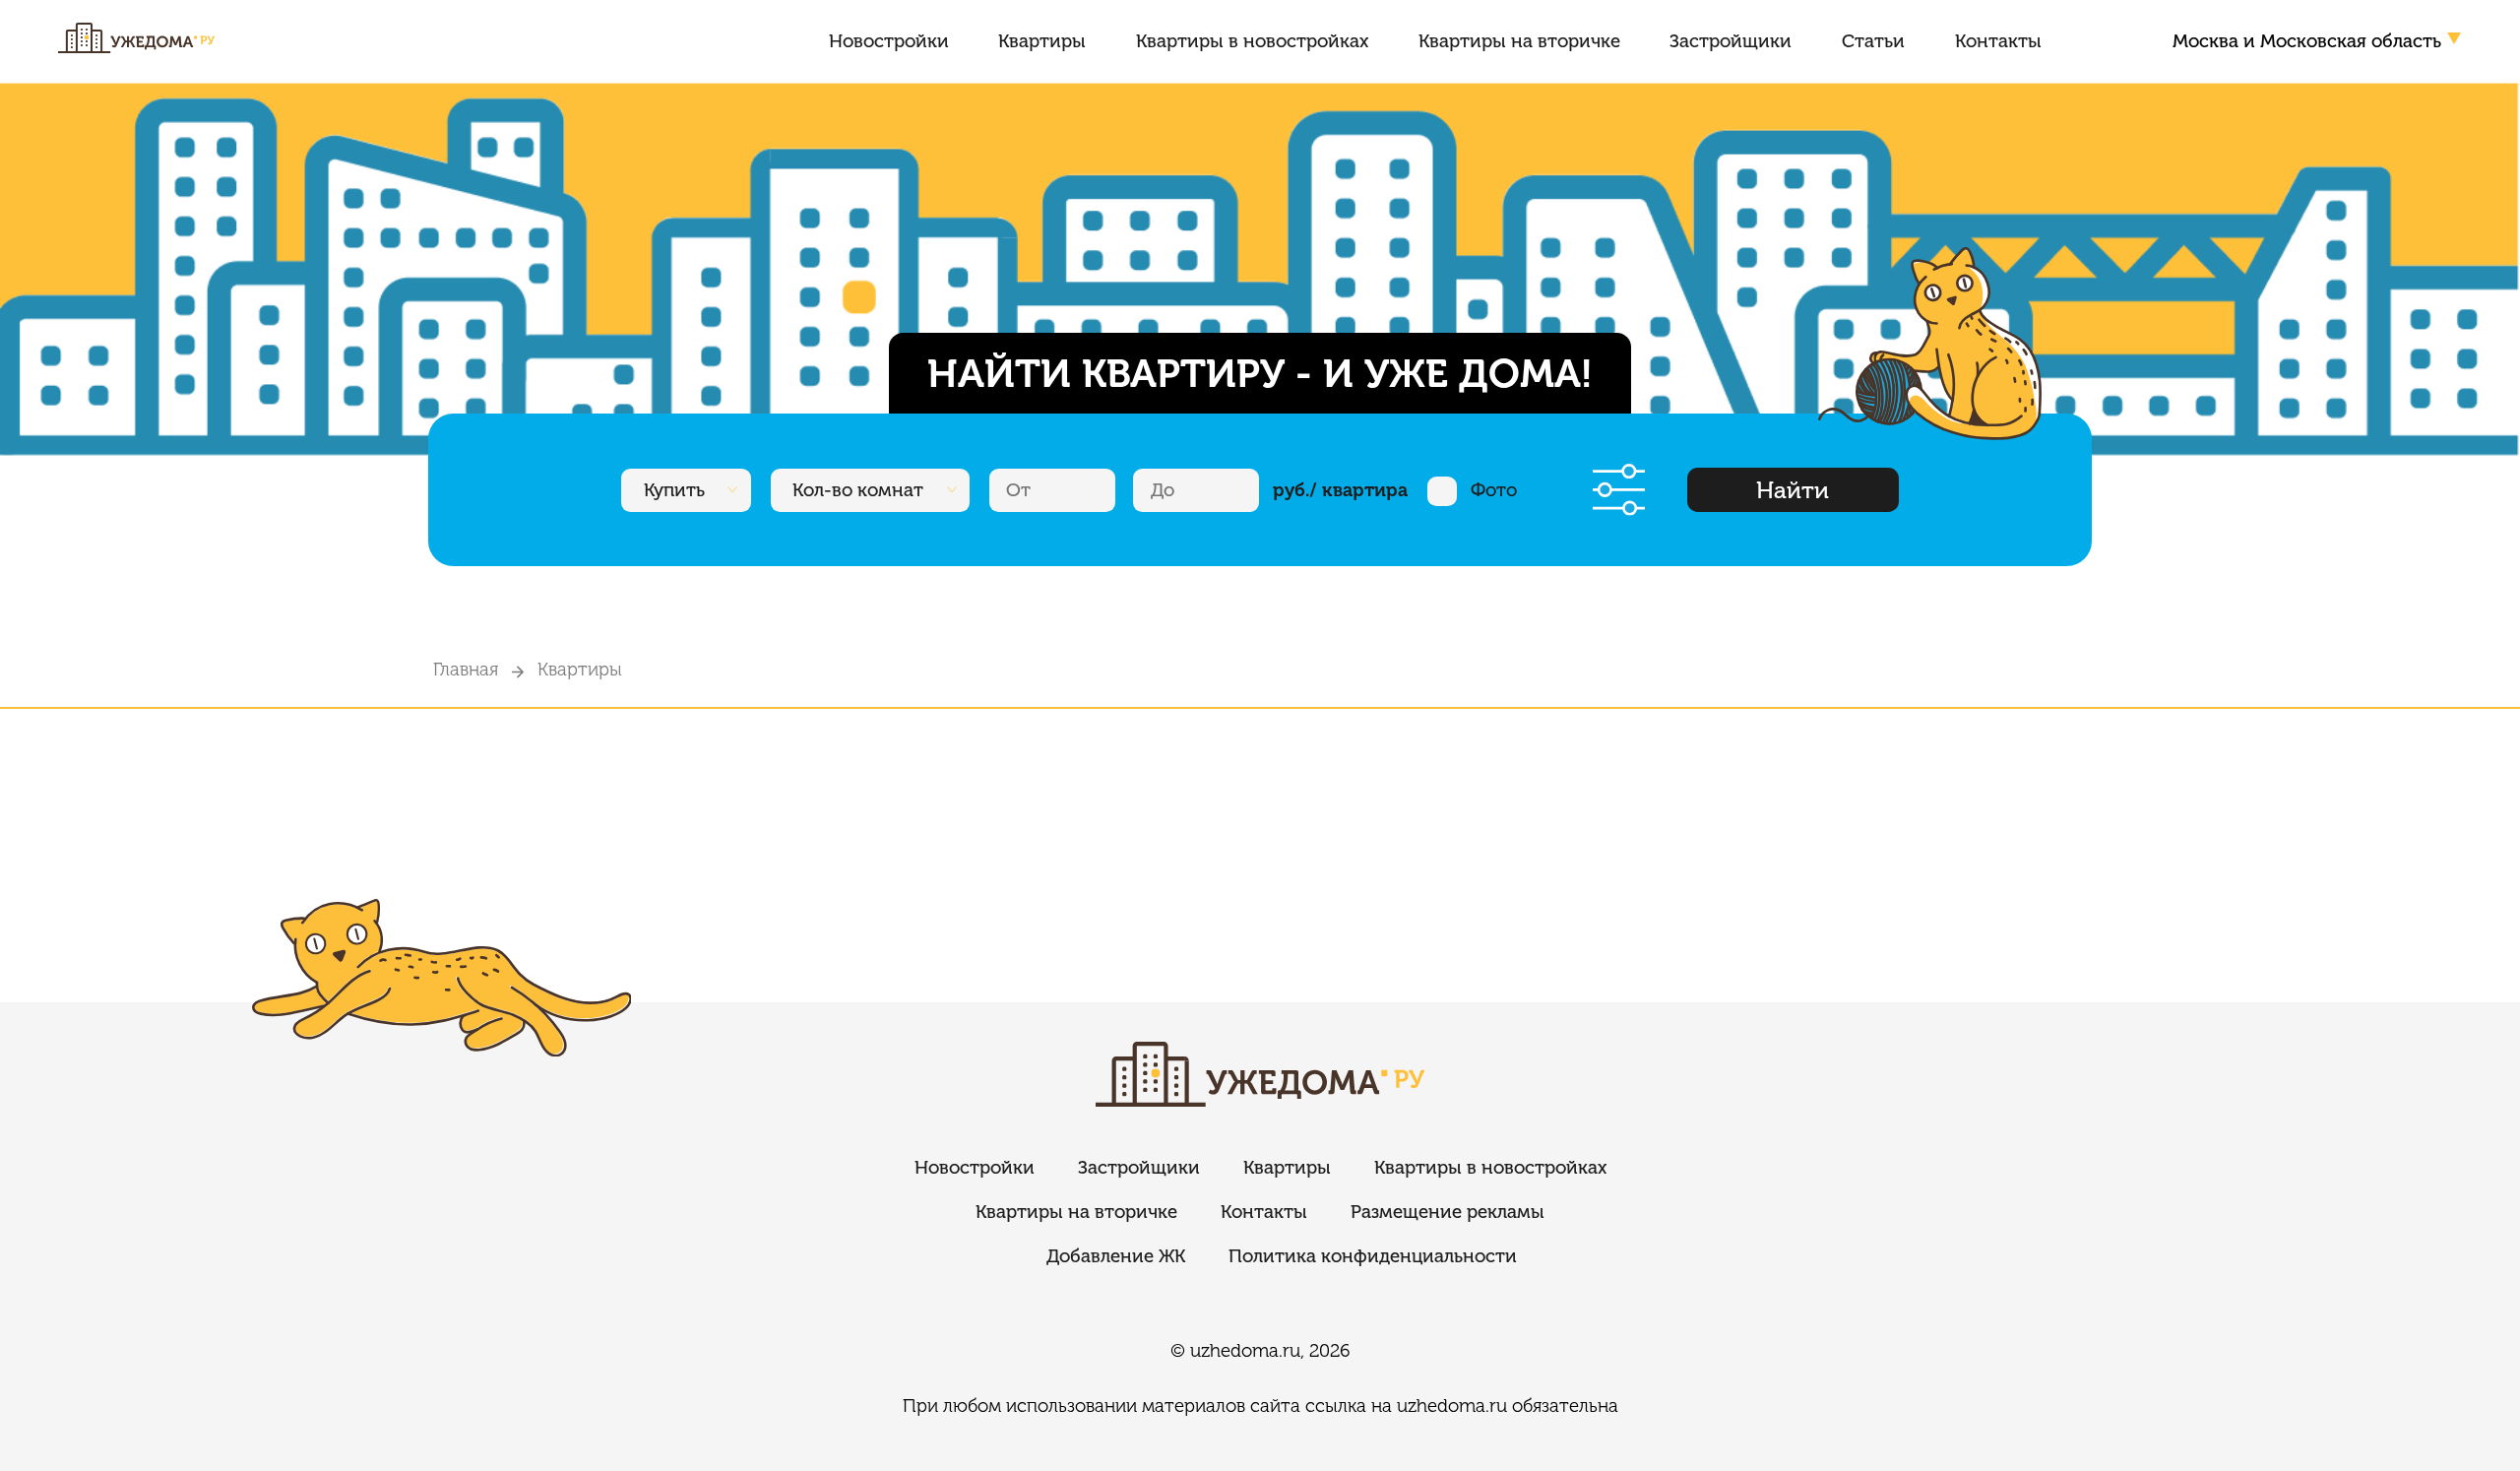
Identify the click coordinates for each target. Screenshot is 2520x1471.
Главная (466, 669)
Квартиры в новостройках (1252, 41)
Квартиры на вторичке (1519, 41)
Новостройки (889, 41)
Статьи (1873, 41)
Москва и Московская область (2307, 41)
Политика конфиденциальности (1373, 1256)
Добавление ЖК (1116, 1256)
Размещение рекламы (1448, 1212)
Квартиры (1042, 41)
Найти (1793, 490)
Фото (1494, 490)
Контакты (1998, 41)
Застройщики (1731, 41)
